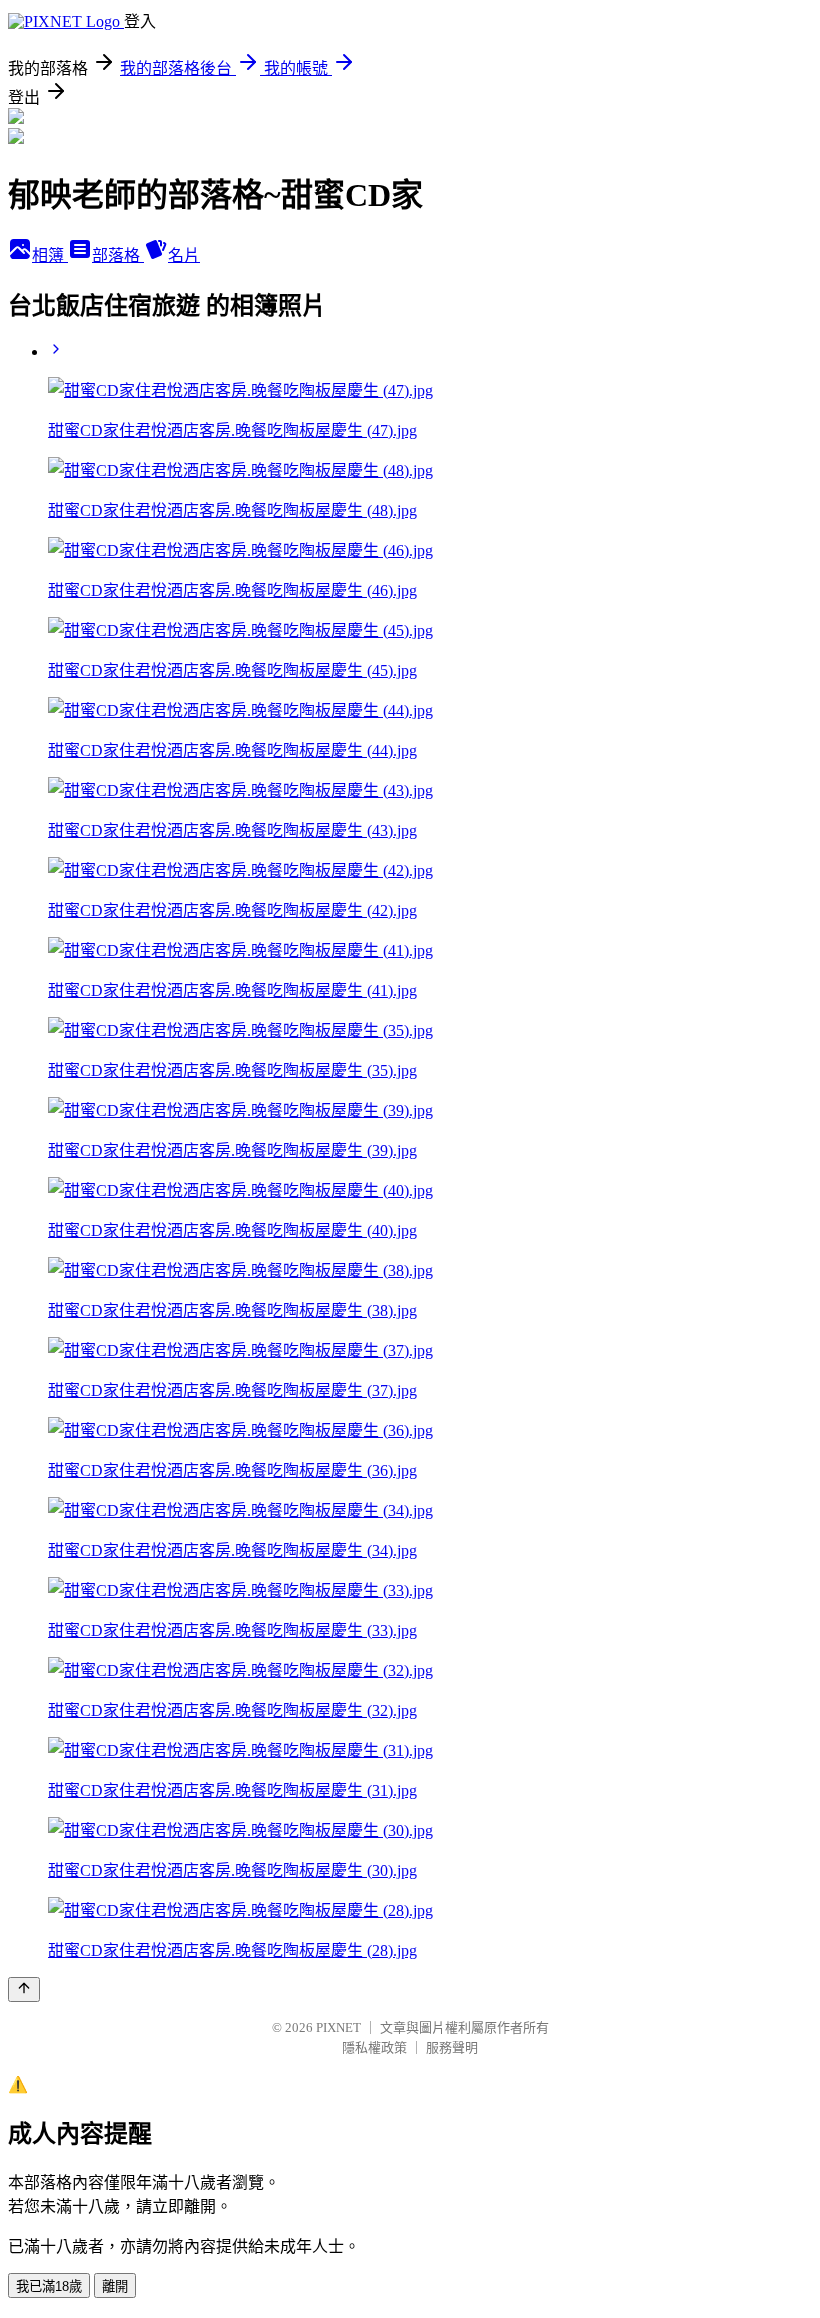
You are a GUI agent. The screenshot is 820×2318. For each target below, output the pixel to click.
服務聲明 (452, 2047)
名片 (184, 255)
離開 (115, 2286)
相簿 (50, 255)
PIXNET (338, 2027)
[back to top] (24, 1989)
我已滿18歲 (49, 2286)
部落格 (118, 255)
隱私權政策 (374, 2047)
